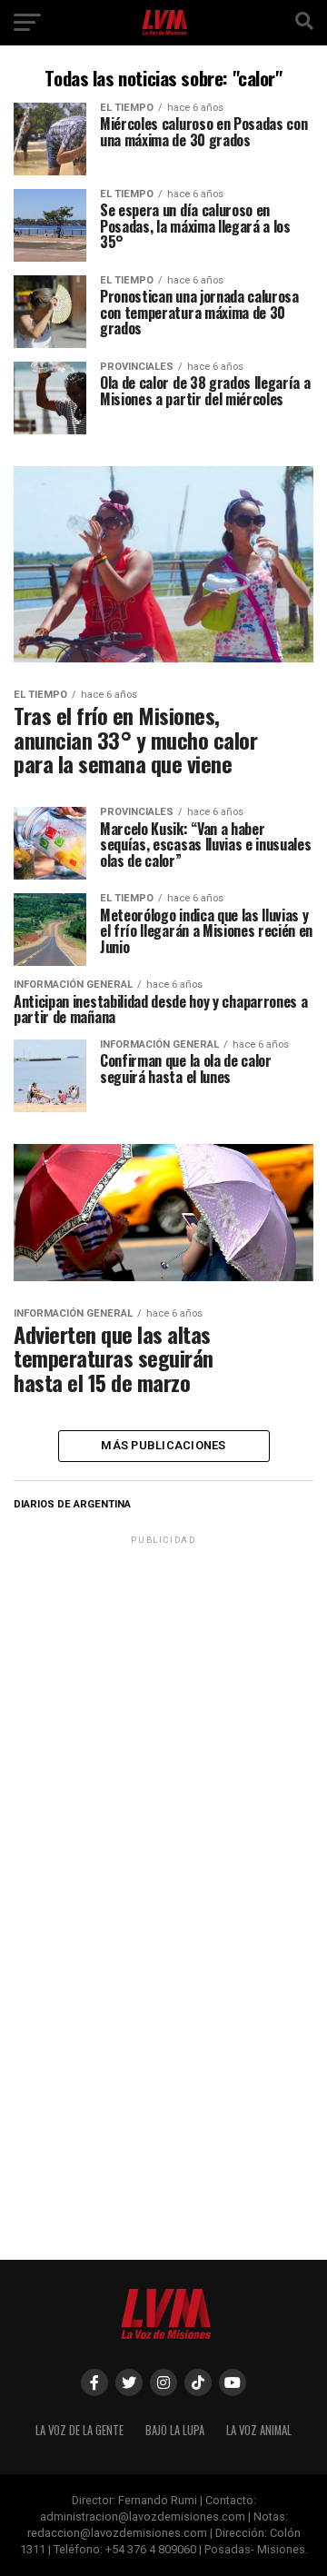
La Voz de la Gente (79, 2430)
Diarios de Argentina (72, 1504)
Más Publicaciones (163, 1445)
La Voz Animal (259, 2430)
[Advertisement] (163, 1712)
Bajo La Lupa (175, 2430)
